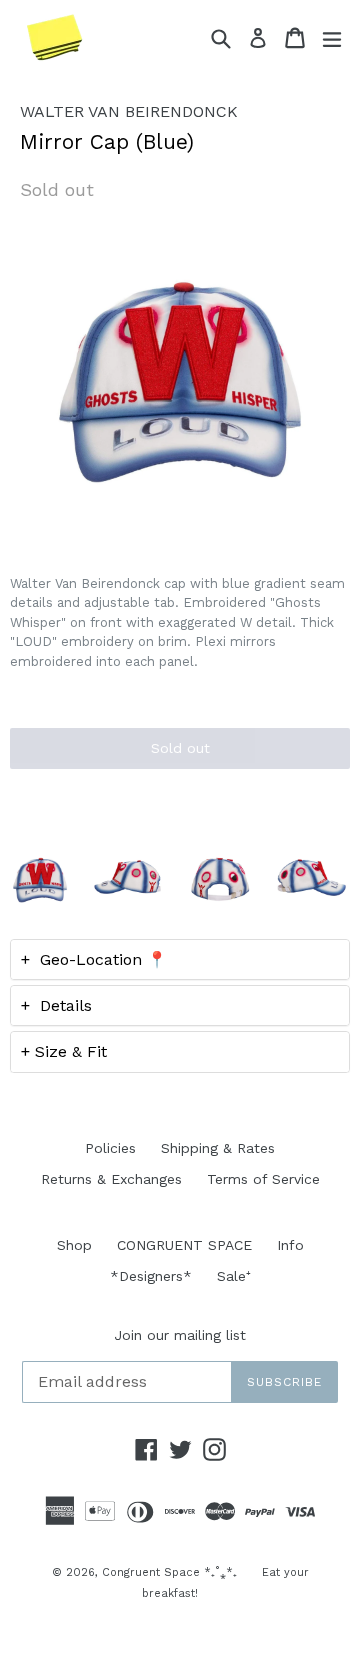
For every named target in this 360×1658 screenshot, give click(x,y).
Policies (110, 1148)
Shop (74, 1245)
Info (290, 1245)
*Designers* (151, 1276)
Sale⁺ (234, 1276)
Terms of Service (263, 1179)
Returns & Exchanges (111, 1179)
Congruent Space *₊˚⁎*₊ (169, 1572)
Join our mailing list (180, 1335)
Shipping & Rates (218, 1148)
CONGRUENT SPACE (184, 1245)
